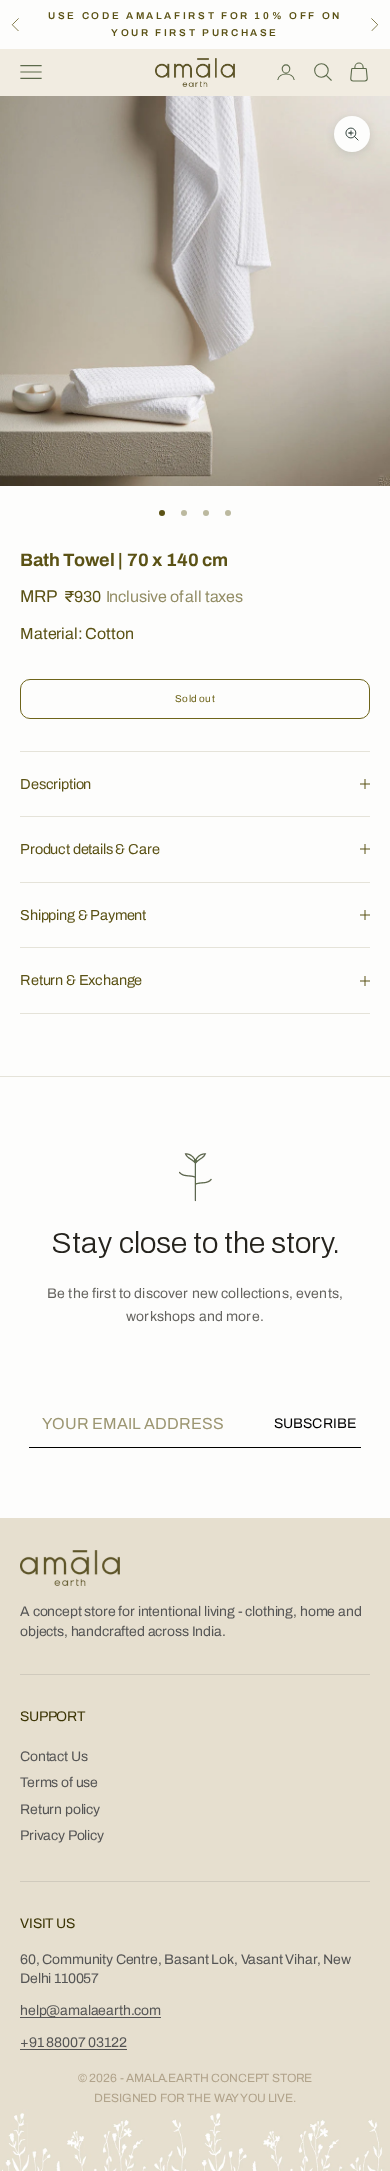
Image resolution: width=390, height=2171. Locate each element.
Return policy (60, 1809)
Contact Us (53, 1756)
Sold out (195, 698)
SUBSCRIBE (315, 1423)
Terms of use (59, 1782)
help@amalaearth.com (90, 2010)
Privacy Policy (62, 1835)
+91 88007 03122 (73, 2042)
